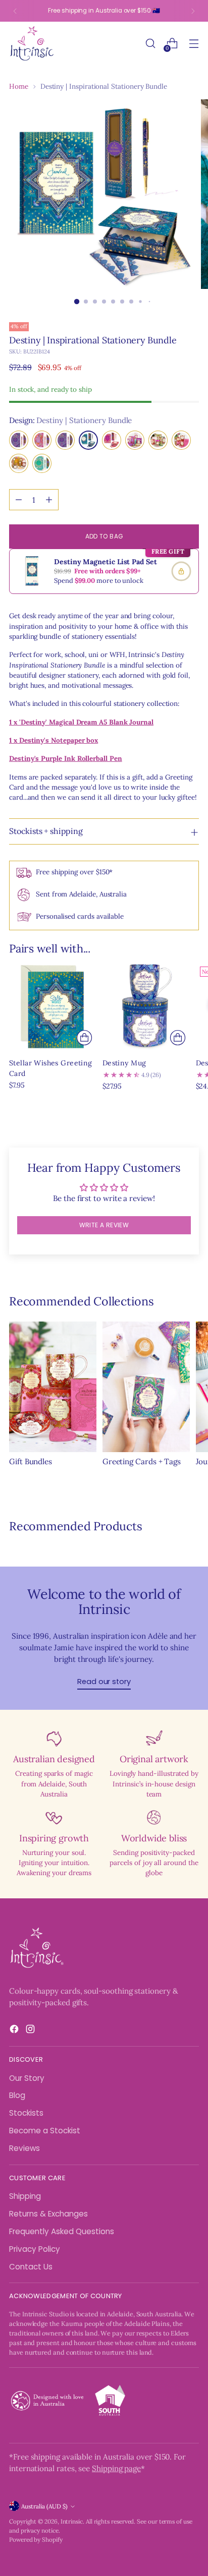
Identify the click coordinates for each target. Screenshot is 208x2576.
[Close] (190, 1132)
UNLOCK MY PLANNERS (104, 1418)
